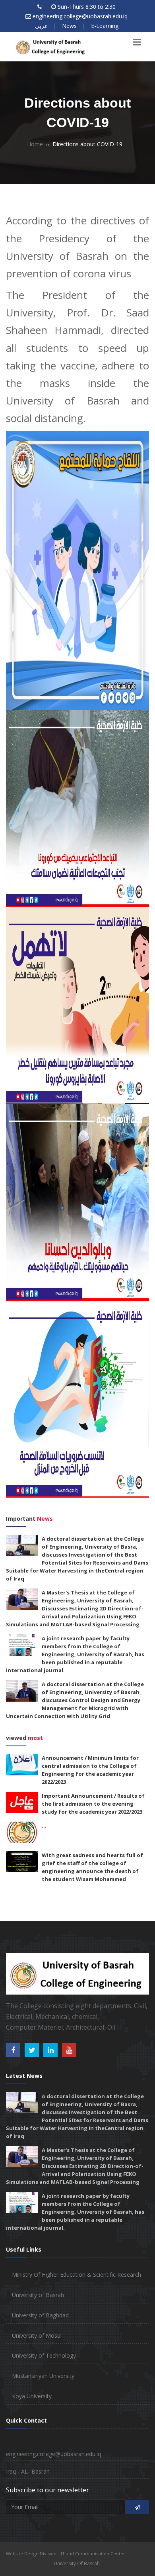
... (44, 1826)
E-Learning (105, 26)
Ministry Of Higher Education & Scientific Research (77, 2275)
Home (35, 144)
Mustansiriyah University (43, 2376)
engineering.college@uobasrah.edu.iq (80, 16)
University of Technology (44, 2355)
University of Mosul (37, 2335)
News (69, 26)
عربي (41, 26)
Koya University (32, 2396)
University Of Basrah (77, 2563)
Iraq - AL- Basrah (28, 2471)
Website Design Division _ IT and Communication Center (66, 2553)
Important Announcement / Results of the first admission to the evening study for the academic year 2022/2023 (93, 1804)
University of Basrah (38, 2295)
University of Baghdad (40, 2315)
